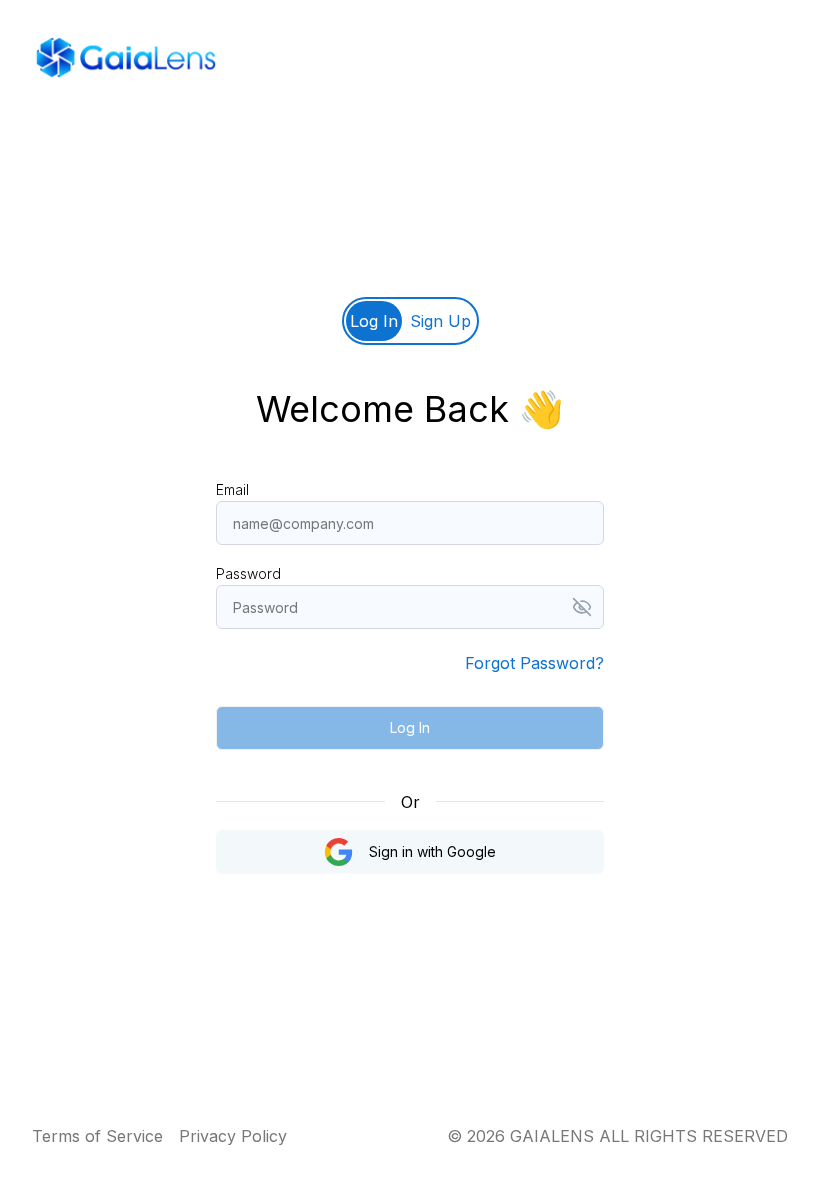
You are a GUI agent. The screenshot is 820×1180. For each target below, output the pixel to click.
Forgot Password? (534, 663)
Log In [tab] (374, 321)
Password (248, 573)
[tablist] (410, 321)
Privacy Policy (233, 1136)
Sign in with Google (432, 851)
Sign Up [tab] (440, 321)
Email (232, 489)
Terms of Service (97, 1136)
